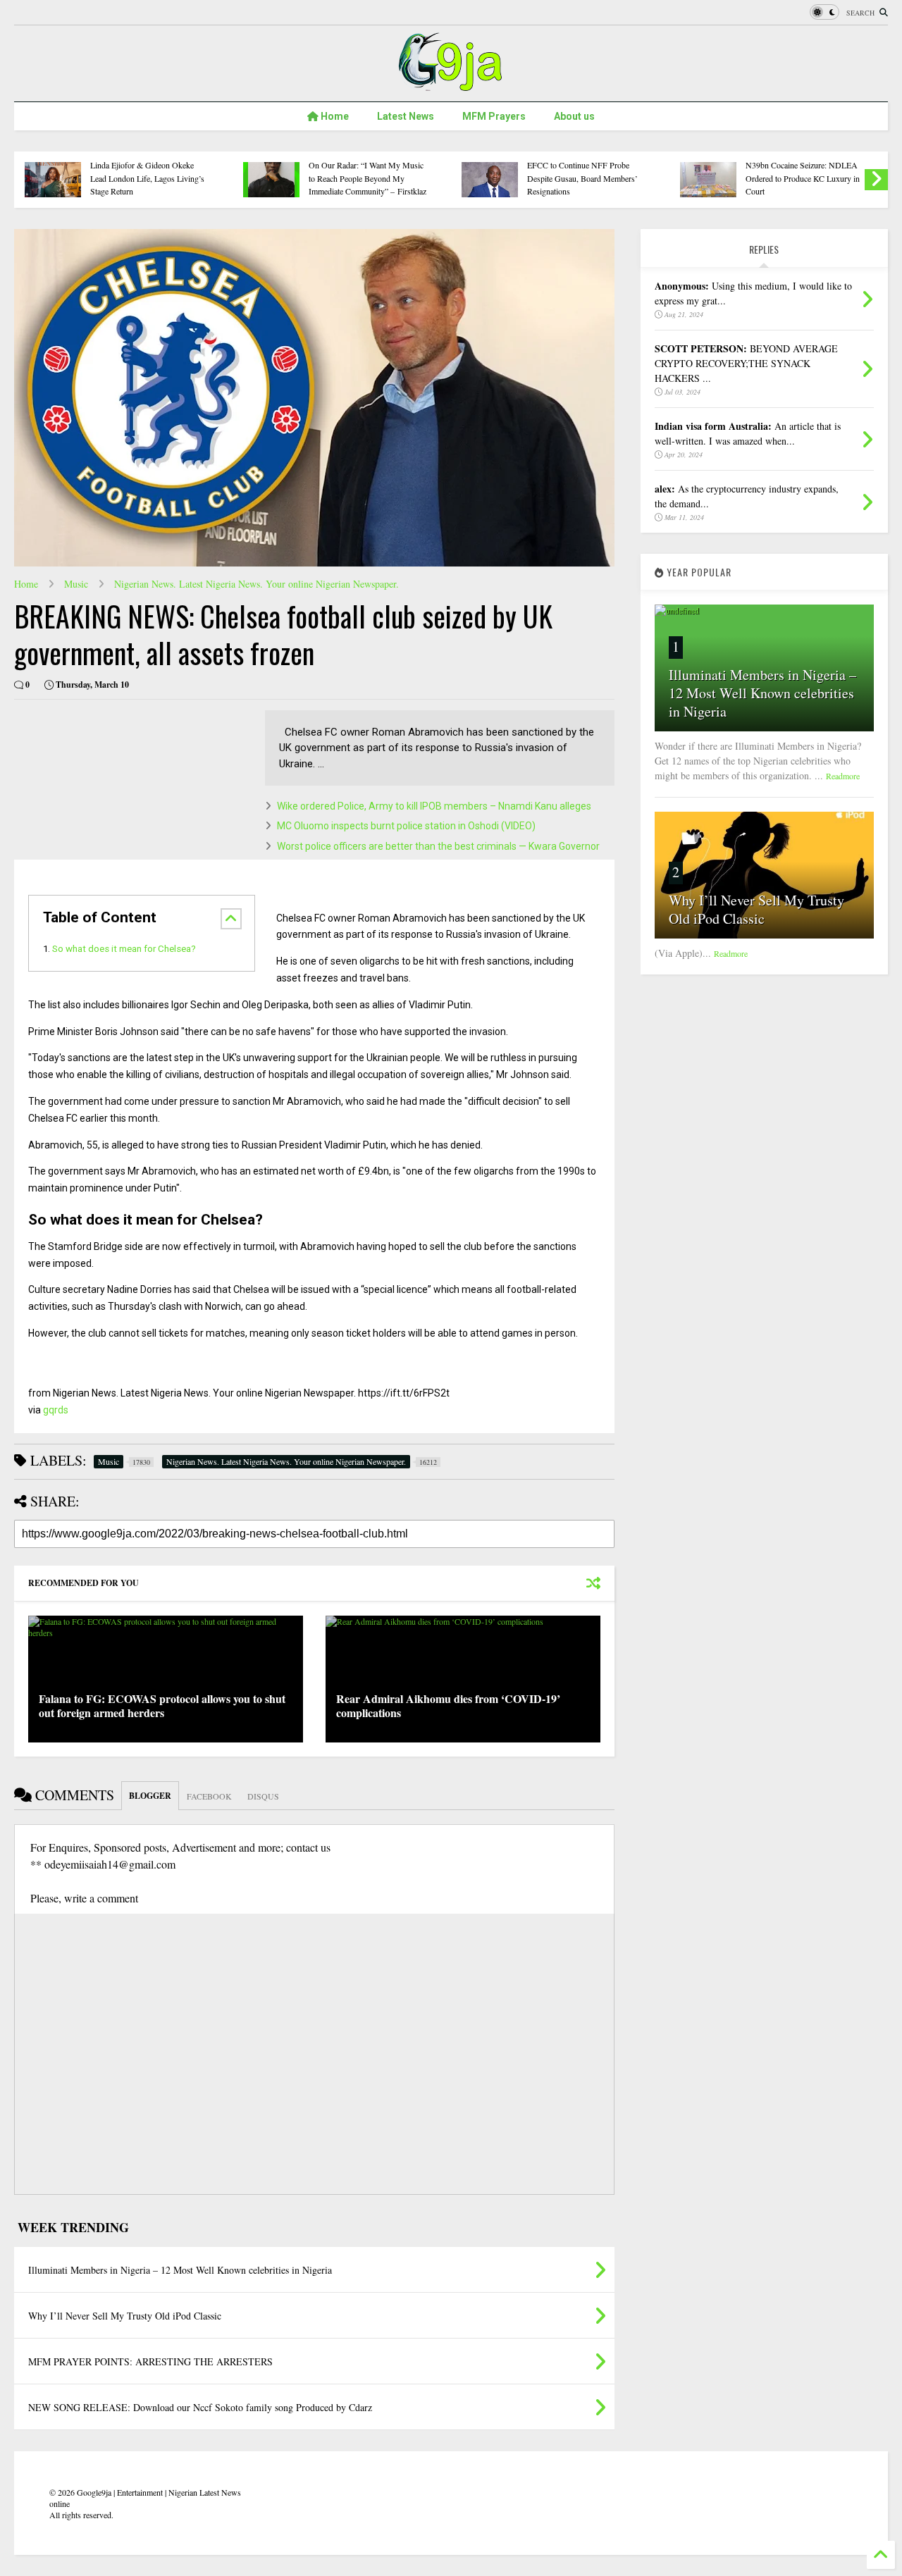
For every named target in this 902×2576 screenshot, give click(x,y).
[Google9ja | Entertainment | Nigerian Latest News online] (451, 84)
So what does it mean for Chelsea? (124, 949)
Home (334, 116)
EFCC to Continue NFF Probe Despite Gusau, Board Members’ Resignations (582, 178)
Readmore (843, 776)
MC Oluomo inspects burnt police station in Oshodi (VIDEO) (406, 826)
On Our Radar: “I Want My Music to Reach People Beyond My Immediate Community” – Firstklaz (367, 178)
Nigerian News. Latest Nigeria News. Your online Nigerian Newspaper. (257, 584)
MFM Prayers (494, 116)
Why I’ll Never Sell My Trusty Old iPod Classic (756, 909)
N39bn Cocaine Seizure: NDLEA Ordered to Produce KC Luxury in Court (803, 178)
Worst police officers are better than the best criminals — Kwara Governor (438, 846)
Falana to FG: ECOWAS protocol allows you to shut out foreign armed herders (162, 1706)
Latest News (406, 116)
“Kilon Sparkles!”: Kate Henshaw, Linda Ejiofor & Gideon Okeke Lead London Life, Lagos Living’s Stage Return (148, 172)
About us (574, 116)
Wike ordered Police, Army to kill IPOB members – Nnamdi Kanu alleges (434, 806)
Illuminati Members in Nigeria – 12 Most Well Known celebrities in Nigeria (762, 693)
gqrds (56, 1410)
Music (76, 584)
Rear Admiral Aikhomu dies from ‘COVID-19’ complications (448, 1706)
